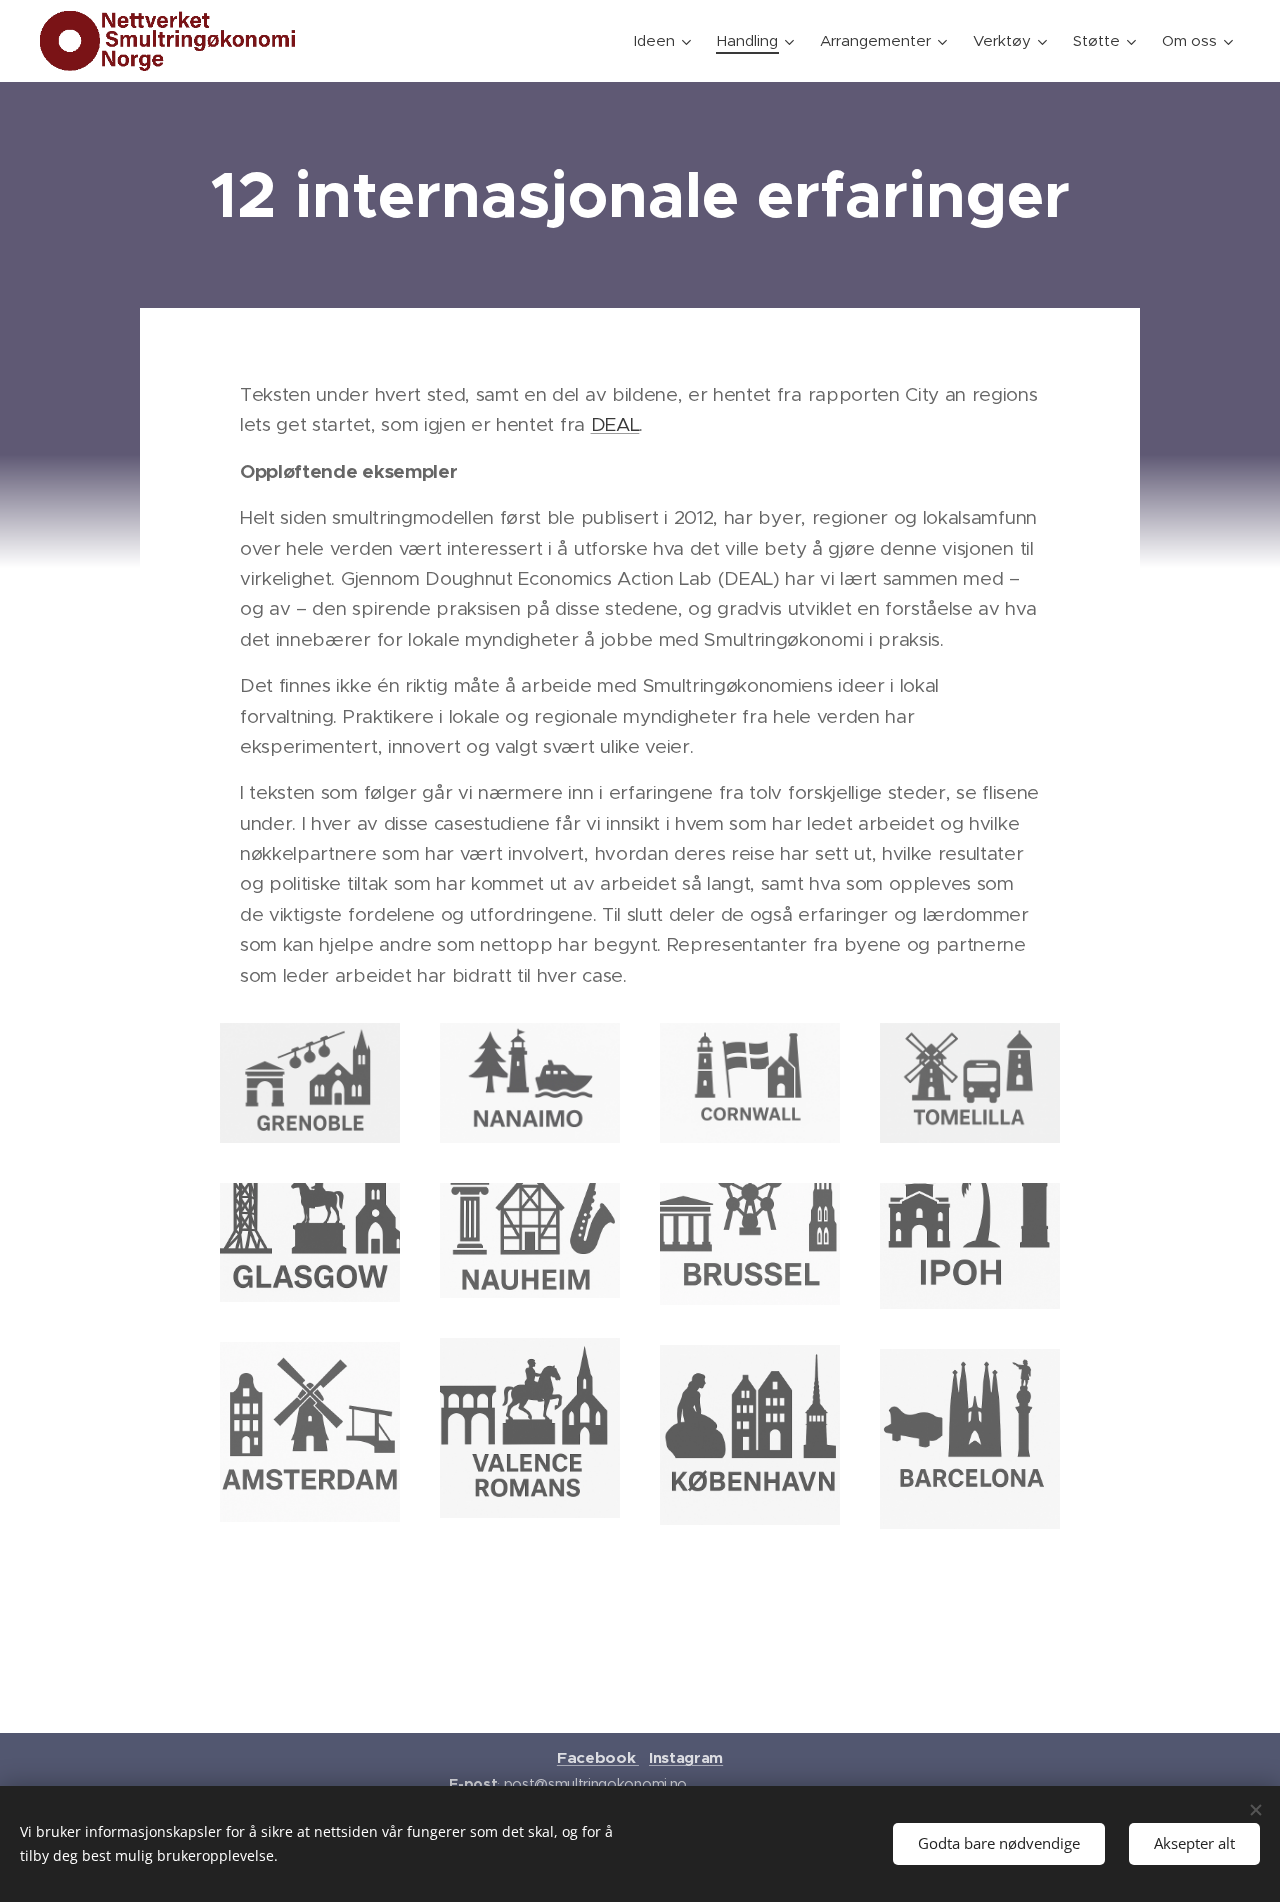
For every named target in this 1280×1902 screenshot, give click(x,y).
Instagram (686, 1757)
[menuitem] (665, 41)
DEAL (615, 424)
